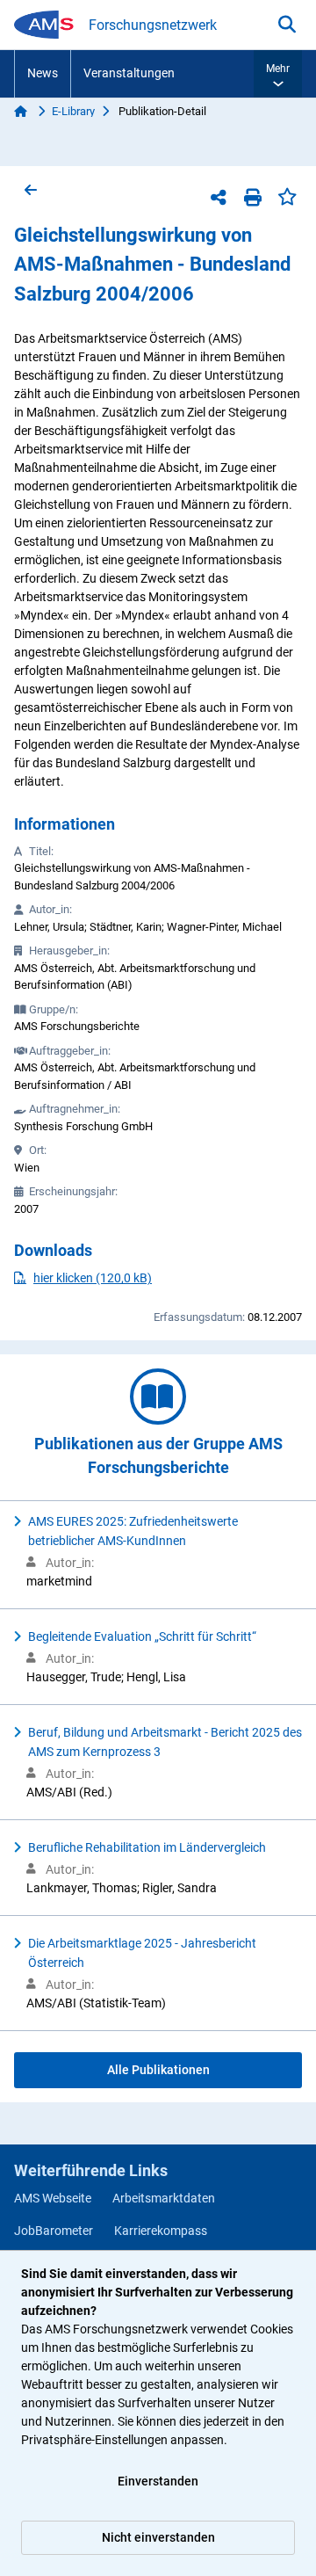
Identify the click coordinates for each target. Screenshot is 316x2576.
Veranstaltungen (129, 73)
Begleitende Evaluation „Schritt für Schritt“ (142, 1636)
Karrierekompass (161, 2231)
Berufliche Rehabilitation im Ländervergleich (147, 1847)
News (43, 73)
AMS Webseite (53, 2198)
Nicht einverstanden (158, 2537)
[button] (278, 74)
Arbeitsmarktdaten (164, 2198)
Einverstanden (158, 2481)
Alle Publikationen (158, 2070)
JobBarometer (54, 2231)
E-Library (73, 111)
